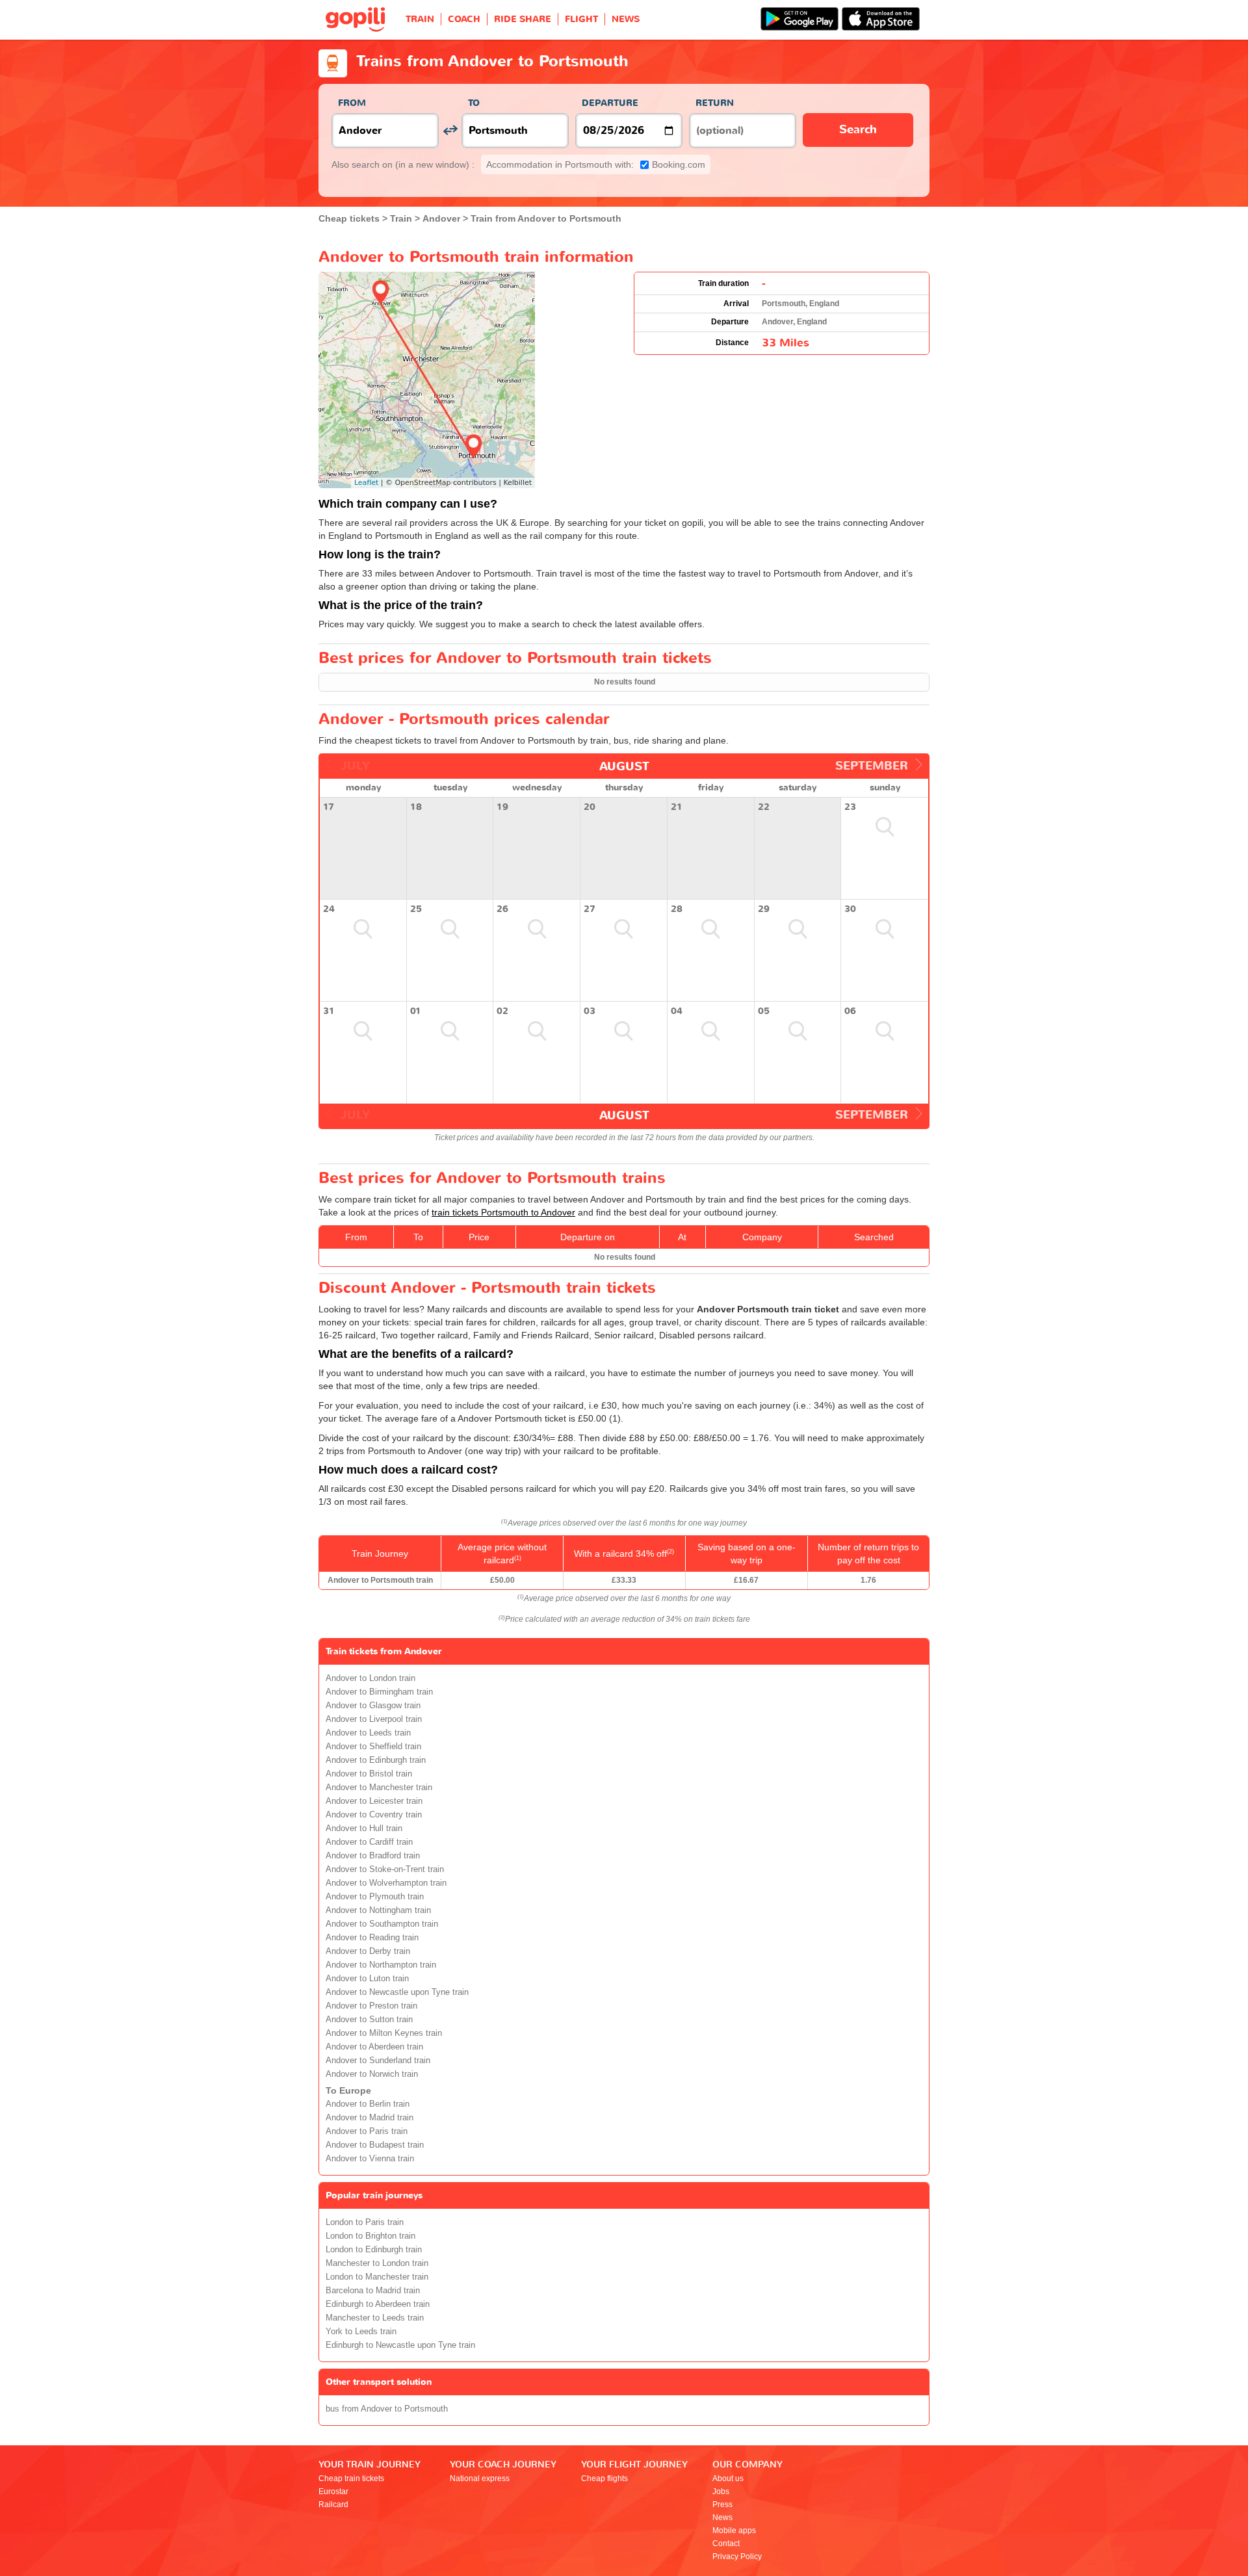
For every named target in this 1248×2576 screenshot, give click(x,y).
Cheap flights (604, 2478)
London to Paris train (365, 2222)
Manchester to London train (377, 2263)
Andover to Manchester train (379, 1788)
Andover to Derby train (368, 1951)
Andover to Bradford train (373, 1856)
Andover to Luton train (367, 1979)
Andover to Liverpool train (374, 1719)
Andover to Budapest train (375, 2145)
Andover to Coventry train (374, 1815)
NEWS (626, 19)
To (474, 103)
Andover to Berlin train (368, 2104)
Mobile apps (734, 2530)
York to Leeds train (361, 2332)
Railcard (333, 2504)
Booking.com (596, 164)
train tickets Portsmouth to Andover (503, 1212)
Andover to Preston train (371, 2006)
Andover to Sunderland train (378, 2061)
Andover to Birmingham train (379, 1692)
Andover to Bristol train (369, 1774)
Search (858, 130)
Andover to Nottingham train (378, 1910)
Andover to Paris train (367, 2131)
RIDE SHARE (523, 19)
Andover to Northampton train (381, 1965)
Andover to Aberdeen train (374, 2047)
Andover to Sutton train (369, 2020)
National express (480, 2478)
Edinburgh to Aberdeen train (378, 2304)
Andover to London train (370, 1678)
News (722, 2517)
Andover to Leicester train (374, 1801)
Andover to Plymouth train (375, 1897)
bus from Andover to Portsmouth (387, 2409)
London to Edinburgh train (374, 2250)
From (352, 103)
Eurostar (333, 2491)
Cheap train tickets (351, 2478)
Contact (726, 2543)
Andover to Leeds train (368, 1733)
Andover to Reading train (372, 1938)
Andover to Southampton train (382, 1924)
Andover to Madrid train (370, 2118)
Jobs (721, 2491)
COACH (464, 19)
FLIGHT (581, 19)
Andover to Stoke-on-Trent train (385, 1869)
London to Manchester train (377, 2277)
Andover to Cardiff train (369, 1842)
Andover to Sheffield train (373, 1747)
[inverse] (450, 130)
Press (722, 2504)
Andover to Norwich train (372, 2074)
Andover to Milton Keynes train (384, 2033)
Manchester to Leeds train (375, 2318)
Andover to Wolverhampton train (386, 1883)
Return (715, 103)
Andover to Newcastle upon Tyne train (397, 1992)
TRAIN (420, 19)
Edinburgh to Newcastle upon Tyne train (400, 2345)
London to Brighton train (370, 2236)
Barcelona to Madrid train (373, 2291)
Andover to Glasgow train (373, 1706)
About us (728, 2478)
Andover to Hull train (364, 1828)
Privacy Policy (737, 2556)
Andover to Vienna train (370, 2159)
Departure (610, 103)
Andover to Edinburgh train (376, 1760)
